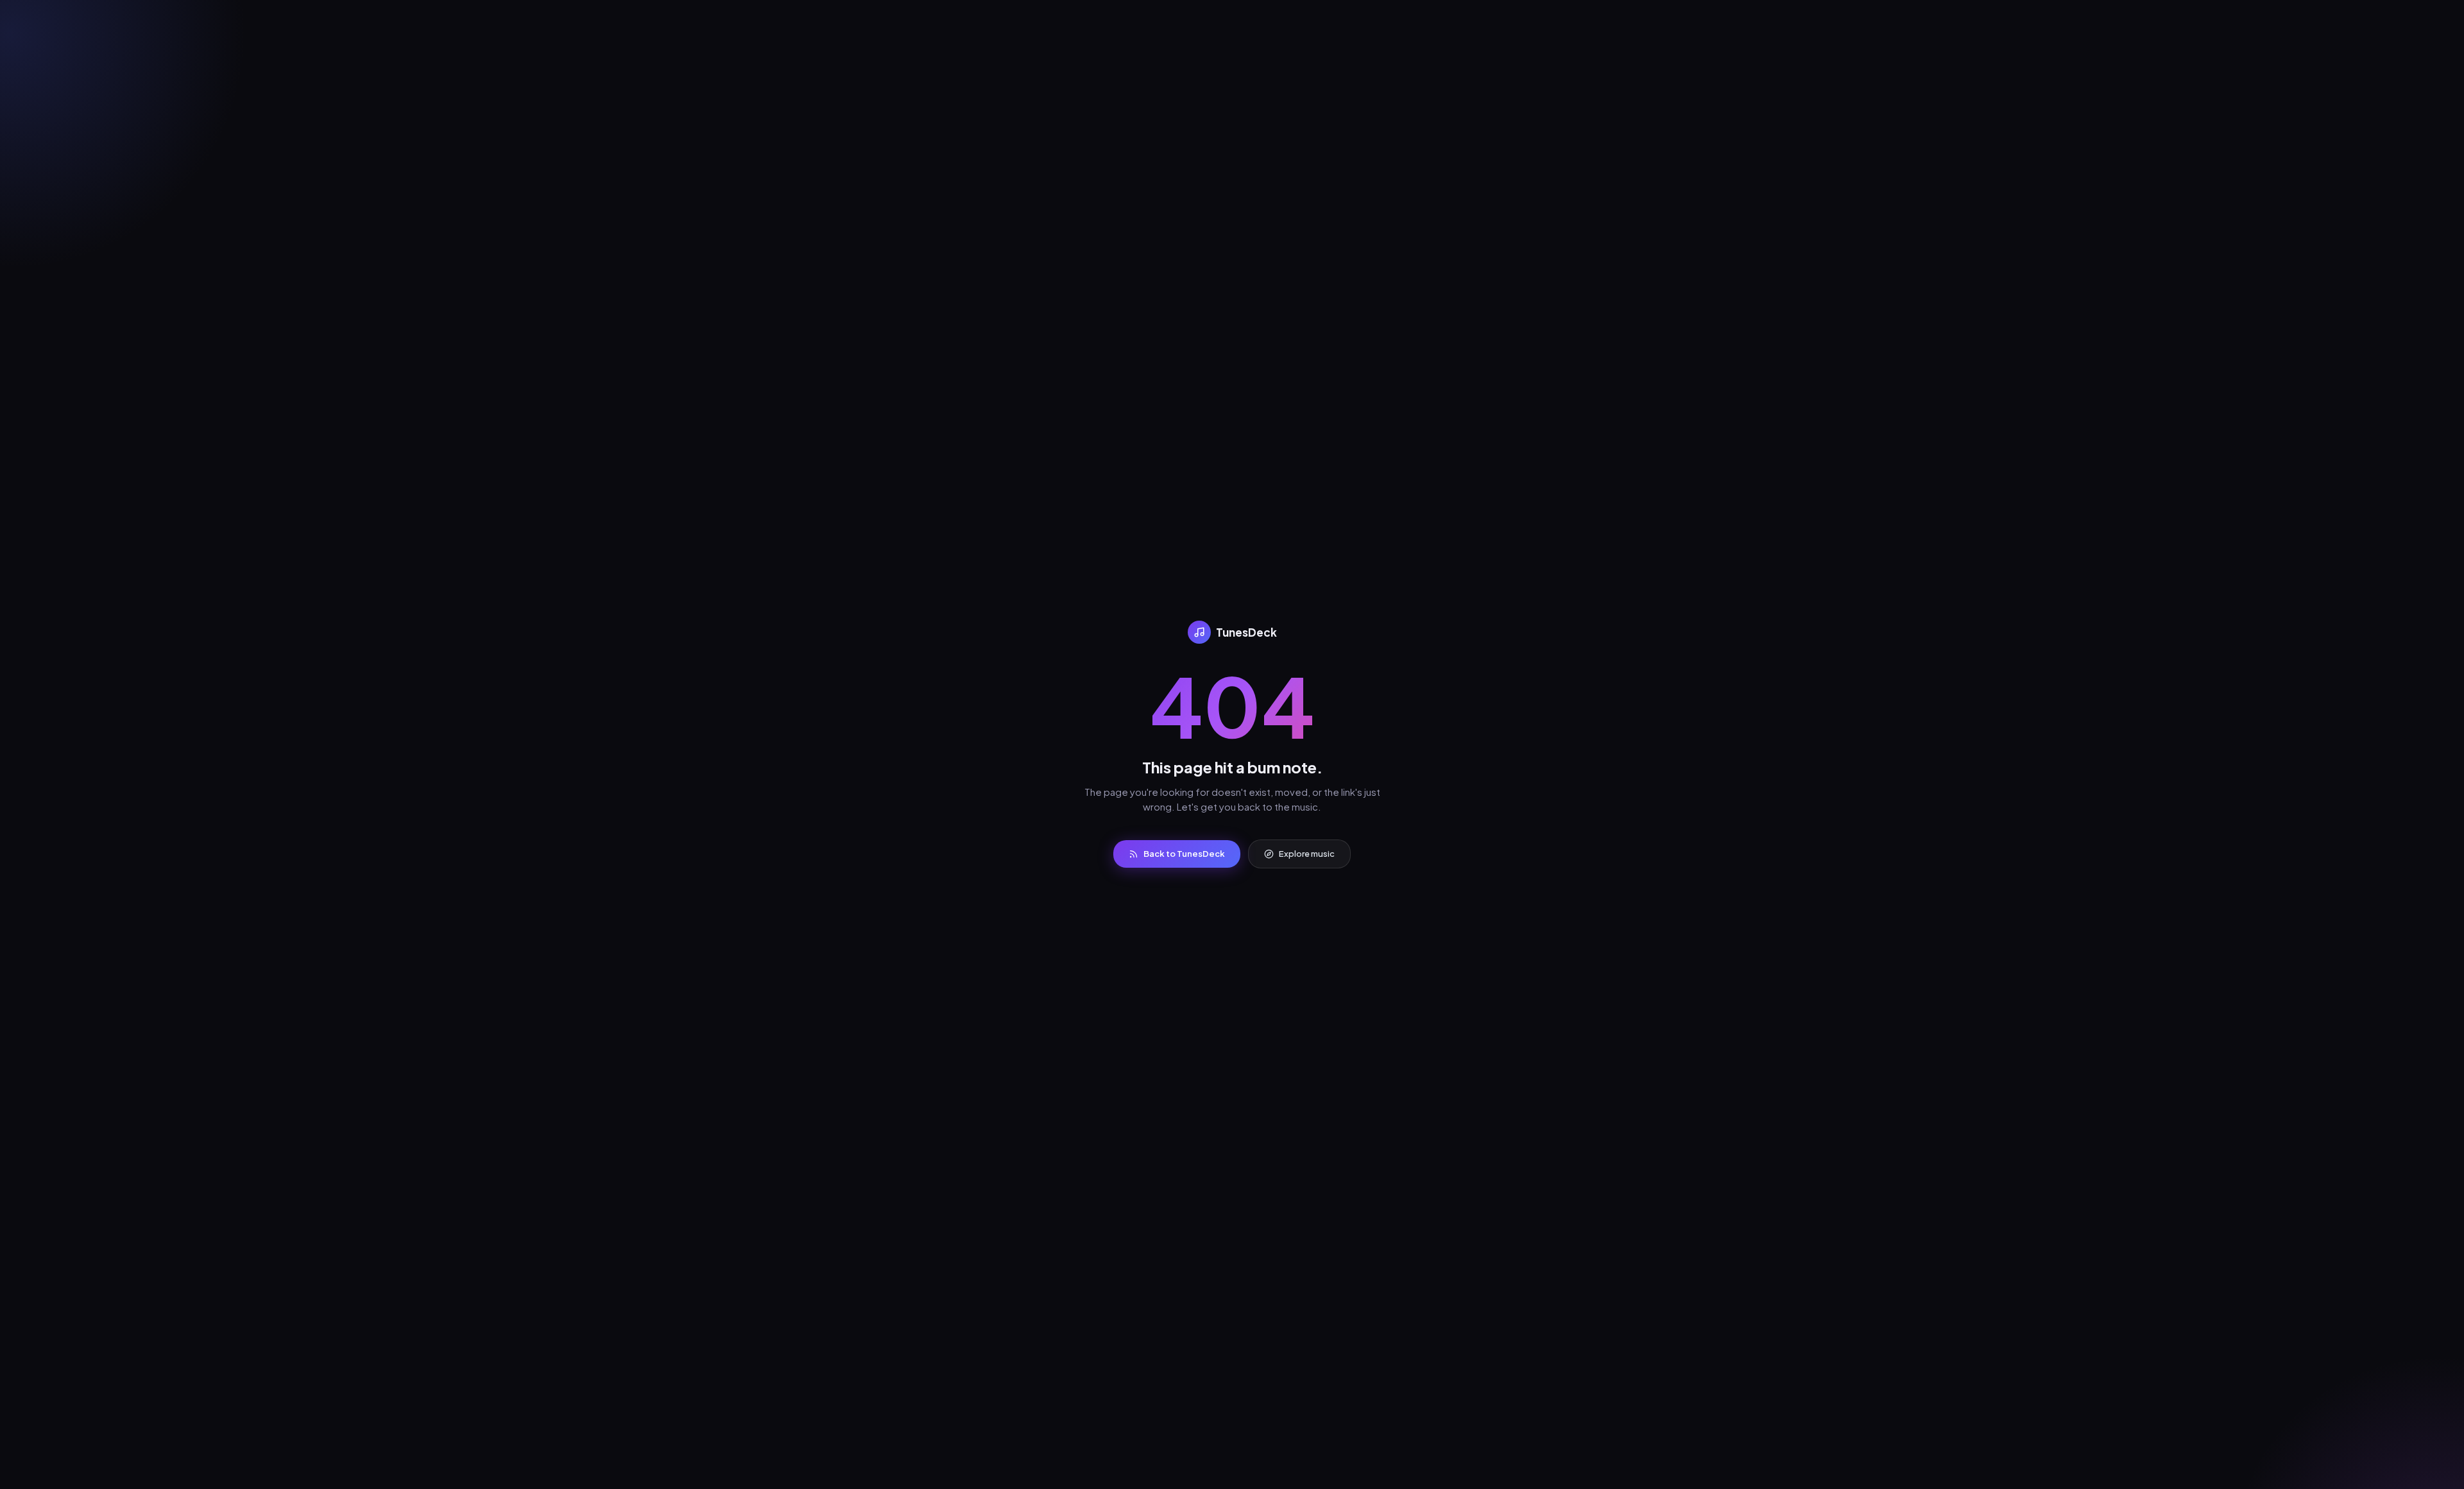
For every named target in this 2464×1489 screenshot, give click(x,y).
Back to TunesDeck (1184, 854)
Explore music (1307, 854)
